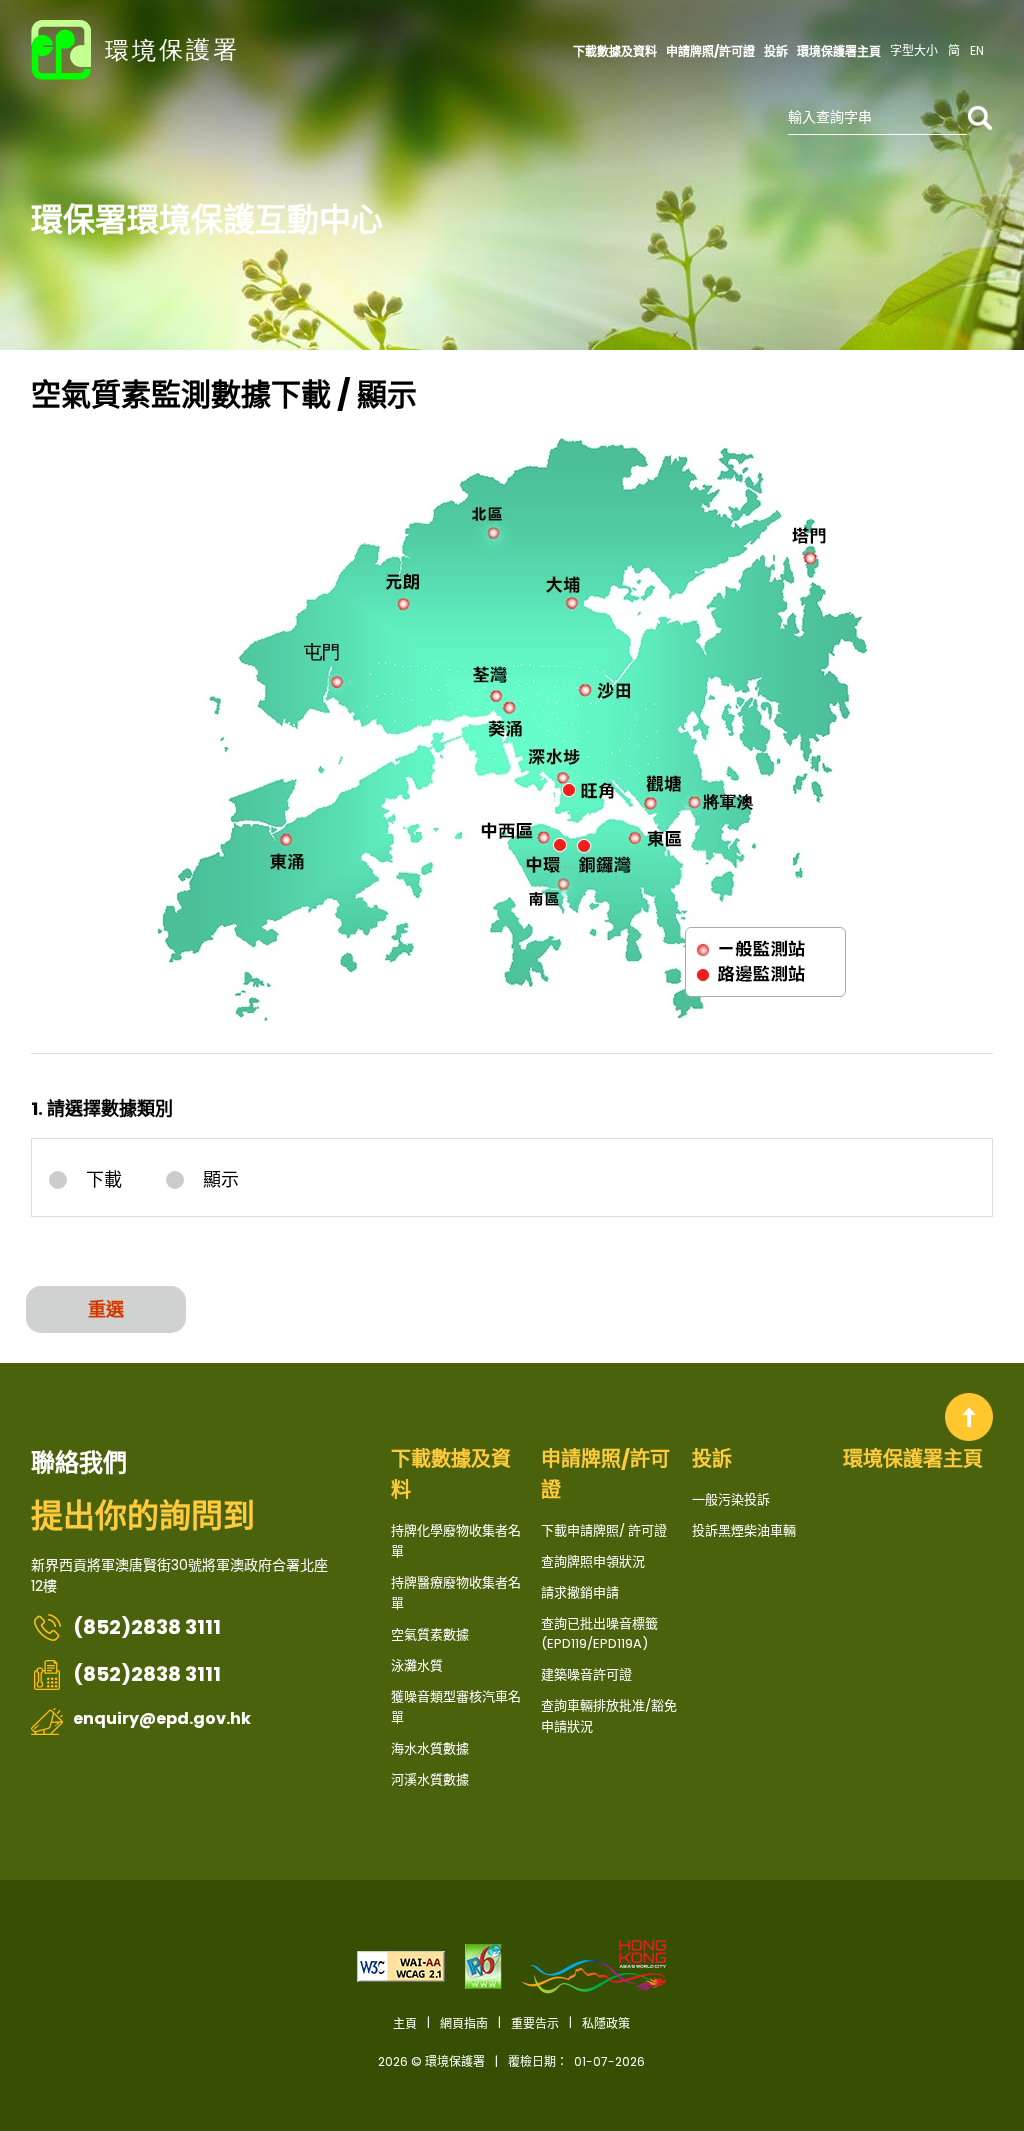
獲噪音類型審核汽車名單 (456, 1707)
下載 (104, 1180)
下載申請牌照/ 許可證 (604, 1530)
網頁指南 (464, 2023)
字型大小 (914, 50)
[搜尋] (980, 118)
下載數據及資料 (451, 1474)
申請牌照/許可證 (605, 1474)
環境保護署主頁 (913, 1459)
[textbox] (877, 117)
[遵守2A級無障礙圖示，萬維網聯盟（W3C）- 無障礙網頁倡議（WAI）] (401, 1966)
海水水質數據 (430, 1748)
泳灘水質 (417, 1665)
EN (977, 50)
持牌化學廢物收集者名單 (456, 1541)
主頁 (969, 1417)
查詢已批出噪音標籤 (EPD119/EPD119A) (599, 1633)
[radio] (92, 1179)
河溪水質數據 (430, 1779)
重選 (106, 1309)
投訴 (712, 1459)
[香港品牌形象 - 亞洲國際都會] (594, 1967)
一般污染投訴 (731, 1499)
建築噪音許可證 (586, 1674)
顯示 (221, 1180)
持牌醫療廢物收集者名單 (456, 1593)
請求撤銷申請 (580, 1592)
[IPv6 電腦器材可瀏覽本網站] (483, 1966)
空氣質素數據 (430, 1634)
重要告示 (535, 2023)
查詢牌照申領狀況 (593, 1561)
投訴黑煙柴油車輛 (744, 1530)
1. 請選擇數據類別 (102, 1108)
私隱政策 (606, 2023)
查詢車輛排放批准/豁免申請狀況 (609, 1716)
